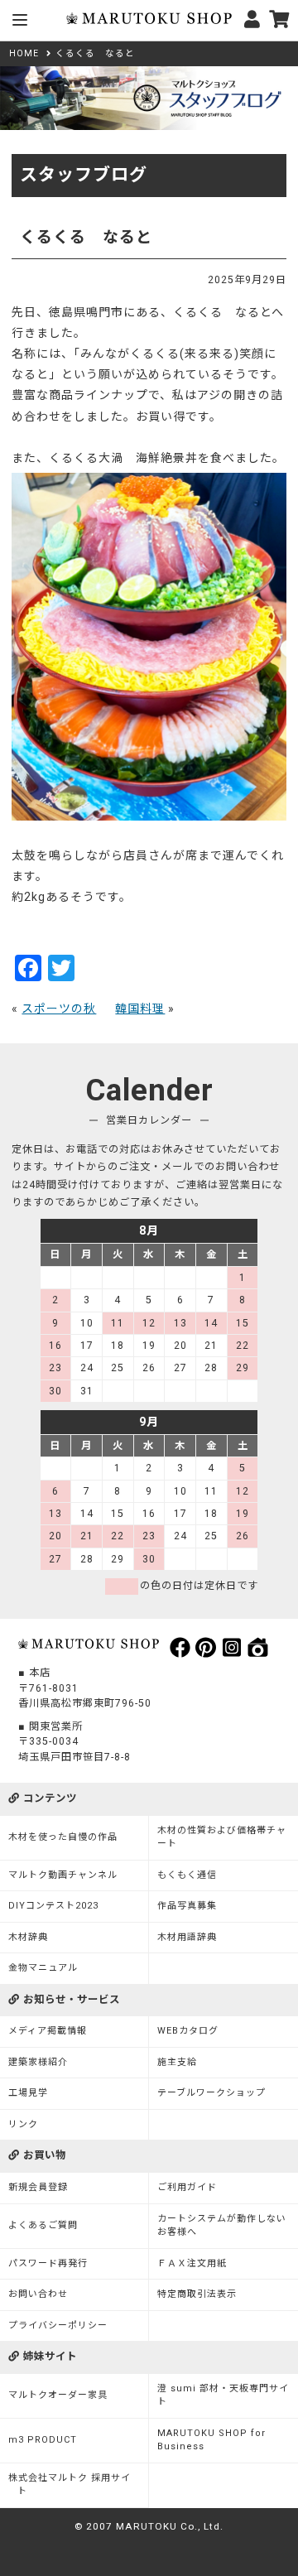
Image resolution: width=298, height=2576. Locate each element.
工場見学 (28, 2093)
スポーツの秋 (59, 1009)
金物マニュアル (43, 1968)
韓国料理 (140, 1009)
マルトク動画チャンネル (63, 1875)
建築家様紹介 (38, 2062)
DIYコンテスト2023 (53, 1906)
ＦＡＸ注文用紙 (192, 2263)
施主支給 (177, 2062)
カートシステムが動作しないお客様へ (222, 2226)
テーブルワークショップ (211, 2093)
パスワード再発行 (48, 2263)
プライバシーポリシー (58, 2326)
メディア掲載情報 (48, 2031)
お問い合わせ (38, 2294)
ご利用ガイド (187, 2187)
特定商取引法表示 (197, 2294)
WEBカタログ (188, 2031)
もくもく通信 (187, 1875)
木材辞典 (28, 1937)
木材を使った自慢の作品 (63, 1837)
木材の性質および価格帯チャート (222, 1837)
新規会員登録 (38, 2187)
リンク (23, 2124)
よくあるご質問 (43, 2225)
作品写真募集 (187, 1906)
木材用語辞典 (187, 1937)
